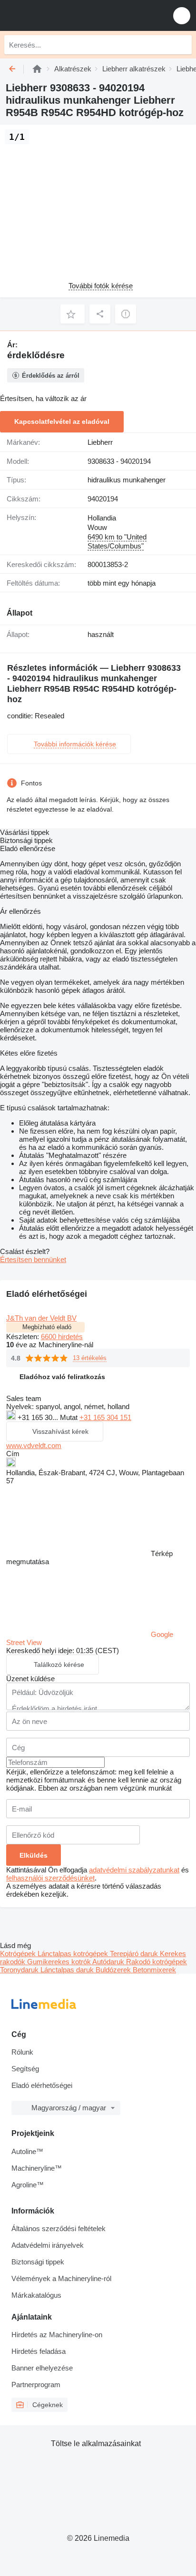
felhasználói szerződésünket (50, 1878)
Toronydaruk (20, 1970)
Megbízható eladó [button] (47, 1327)
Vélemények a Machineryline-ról (61, 2278)
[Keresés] (182, 45)
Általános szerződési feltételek (59, 2228)
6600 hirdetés (62, 1337)
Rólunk (22, 2052)
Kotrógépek (19, 1954)
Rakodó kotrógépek (157, 1962)
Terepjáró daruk (135, 1954)
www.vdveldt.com (34, 1445)
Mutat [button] (70, 1417)
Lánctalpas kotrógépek (74, 1954)
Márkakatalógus (36, 2295)
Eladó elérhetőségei (42, 2085)
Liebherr (100, 442)
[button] (182, 15)
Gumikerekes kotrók (60, 1962)
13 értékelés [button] (90, 1358)
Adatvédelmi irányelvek (48, 2245)
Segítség (25, 2069)
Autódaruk (109, 1962)
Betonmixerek (154, 1970)
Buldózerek (114, 1970)
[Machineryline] (37, 69)
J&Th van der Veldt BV (41, 1318)
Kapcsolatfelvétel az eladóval (62, 421)
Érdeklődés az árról (51, 376)
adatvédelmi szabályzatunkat (134, 1870)
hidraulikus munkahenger (127, 480)
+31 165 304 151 (105, 1417)
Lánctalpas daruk (68, 1970)
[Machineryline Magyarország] (66, 15)
